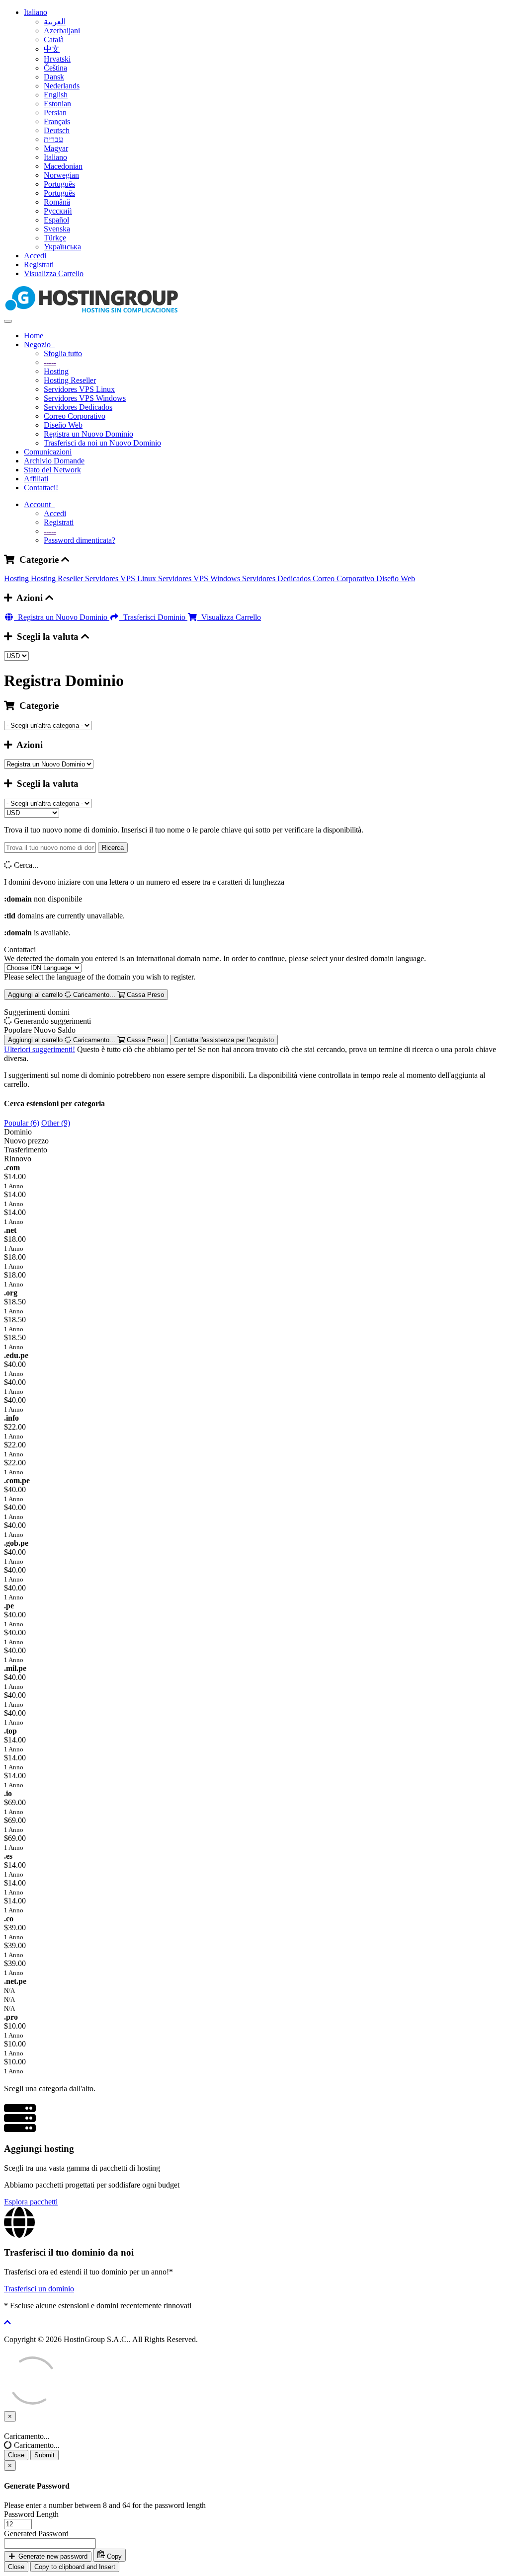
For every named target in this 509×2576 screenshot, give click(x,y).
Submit (44, 2455)
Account (39, 504)
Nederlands (62, 86)
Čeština (55, 68)
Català (54, 39)
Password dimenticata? (80, 540)
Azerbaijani (62, 31)
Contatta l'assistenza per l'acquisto (224, 1040)
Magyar (56, 148)
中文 (52, 49)
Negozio (39, 344)
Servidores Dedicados (78, 407)
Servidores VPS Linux (79, 389)
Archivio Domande (54, 461)
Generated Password (36, 2534)
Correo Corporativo (75, 416)
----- (50, 362)
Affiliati (36, 479)
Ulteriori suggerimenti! (40, 1049)
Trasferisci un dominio (39, 2289)
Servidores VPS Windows (85, 398)
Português (59, 184)
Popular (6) (22, 1123)
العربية (55, 22)
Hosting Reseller (70, 380)
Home (34, 336)
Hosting (56, 371)
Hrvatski (57, 59)
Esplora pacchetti (31, 2202)
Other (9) (56, 1123)
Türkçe (55, 238)
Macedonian (63, 166)
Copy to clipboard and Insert (75, 2567)
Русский (58, 211)
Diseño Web (63, 425)
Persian (55, 113)
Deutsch (57, 130)
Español (56, 220)
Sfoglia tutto (63, 353)
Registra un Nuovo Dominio (88, 434)
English (56, 95)
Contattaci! (41, 488)
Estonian (57, 104)
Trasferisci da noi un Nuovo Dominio (102, 443)
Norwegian (61, 175)
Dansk (54, 77)
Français (57, 121)
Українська (62, 247)
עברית (53, 139)
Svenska (57, 229)
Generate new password (52, 2556)
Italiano (36, 12)
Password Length (31, 2514)
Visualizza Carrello (54, 273)
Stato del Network (52, 470)
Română (57, 202)
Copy (113, 2556)
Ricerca (113, 848)
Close (16, 2455)
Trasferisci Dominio (153, 617)
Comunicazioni (48, 452)
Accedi (35, 256)
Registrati (39, 265)
